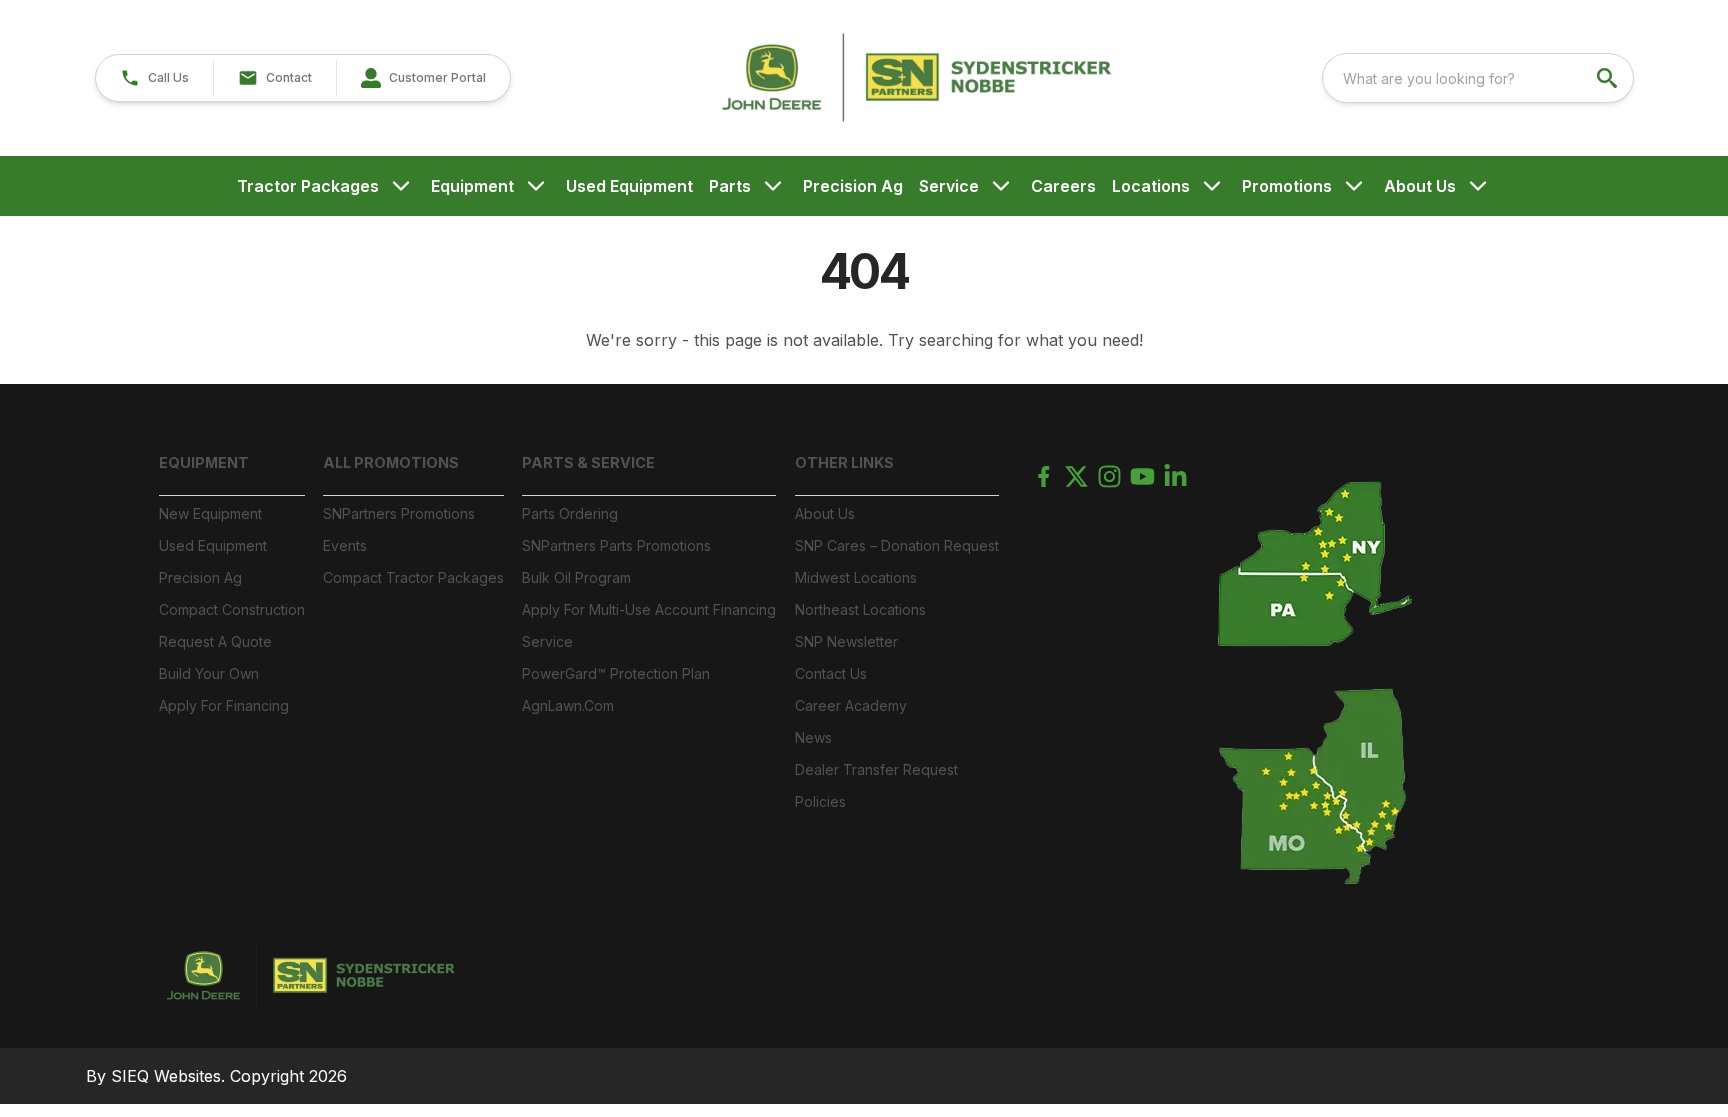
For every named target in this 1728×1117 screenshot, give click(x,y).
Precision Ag (853, 186)
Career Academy (851, 705)
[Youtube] (1142, 476)
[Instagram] (1109, 476)
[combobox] (1478, 78)
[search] (1609, 78)
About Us (1420, 186)
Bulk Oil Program (576, 577)
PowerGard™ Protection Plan (616, 673)
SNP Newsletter (846, 641)
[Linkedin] (1175, 476)
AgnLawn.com (568, 705)
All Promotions (391, 462)
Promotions (1287, 186)
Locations (1151, 186)
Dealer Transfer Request (876, 769)
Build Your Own (209, 673)
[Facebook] (1043, 476)
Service (949, 186)
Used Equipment (629, 186)
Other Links (844, 462)
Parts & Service (588, 462)
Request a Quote (215, 641)
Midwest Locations (856, 577)
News (813, 737)
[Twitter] (1076, 476)
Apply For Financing (224, 705)
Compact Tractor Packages (413, 577)
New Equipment (210, 513)
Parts (730, 186)
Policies (820, 801)
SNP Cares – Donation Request (897, 545)
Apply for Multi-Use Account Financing (649, 609)
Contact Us (831, 673)
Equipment (472, 186)
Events (345, 545)
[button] (154, 78)
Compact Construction (232, 609)
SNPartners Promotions (399, 513)
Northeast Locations (860, 609)
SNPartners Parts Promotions (616, 545)
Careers (1063, 186)
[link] (423, 78)
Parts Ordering (570, 513)
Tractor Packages (308, 186)
